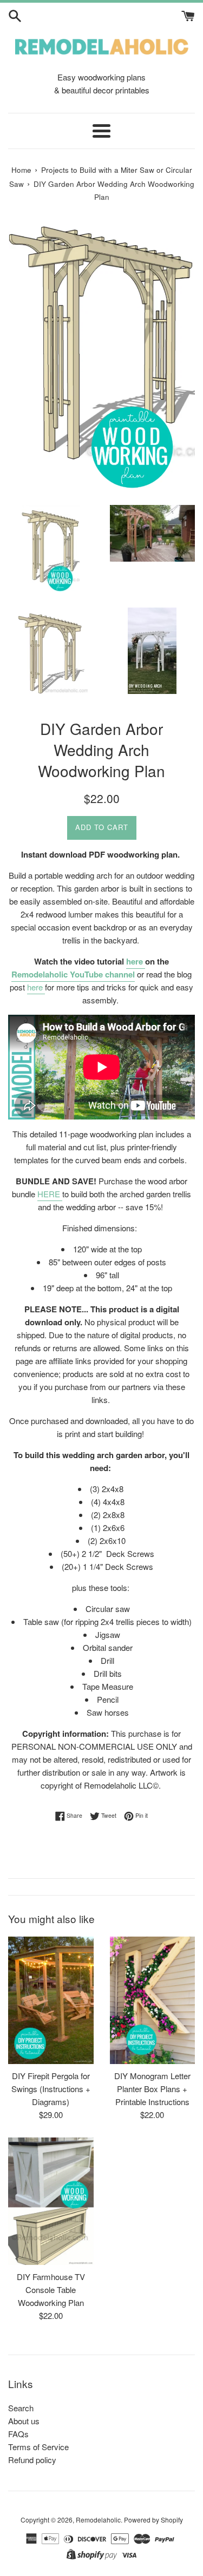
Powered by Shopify (153, 2520)
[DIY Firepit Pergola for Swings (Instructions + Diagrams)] (51, 2000)
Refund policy (32, 2460)
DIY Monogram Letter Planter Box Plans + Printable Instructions (152, 2089)
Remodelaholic (98, 2520)
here (136, 961)
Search (21, 2408)
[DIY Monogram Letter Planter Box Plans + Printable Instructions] (153, 2000)
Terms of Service (38, 2447)
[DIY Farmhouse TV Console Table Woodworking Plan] (51, 2201)
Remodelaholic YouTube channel (73, 974)
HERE (49, 1194)
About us (24, 2421)
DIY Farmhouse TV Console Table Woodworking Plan (51, 2290)
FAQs (18, 2434)
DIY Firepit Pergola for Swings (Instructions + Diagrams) (51, 2089)
